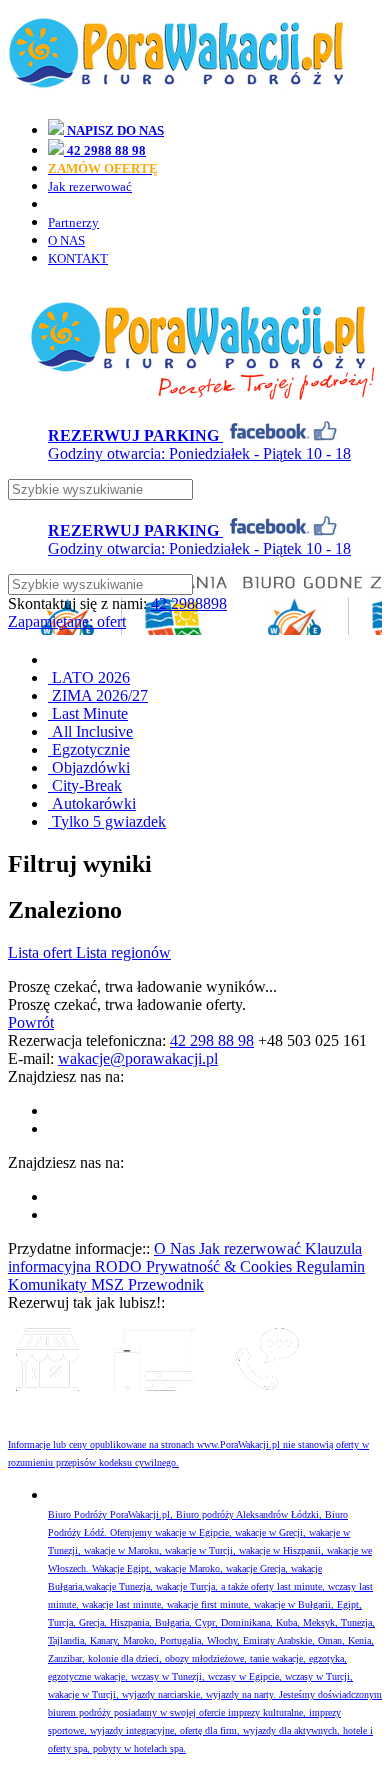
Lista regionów (123, 952)
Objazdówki (89, 767)
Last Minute (88, 713)
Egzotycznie (89, 749)
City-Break (85, 785)
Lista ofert (42, 952)
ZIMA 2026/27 (98, 695)
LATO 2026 (89, 677)
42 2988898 (189, 603)
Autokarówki (92, 803)
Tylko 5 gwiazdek (107, 821)
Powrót (31, 1022)
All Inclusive (90, 731)
